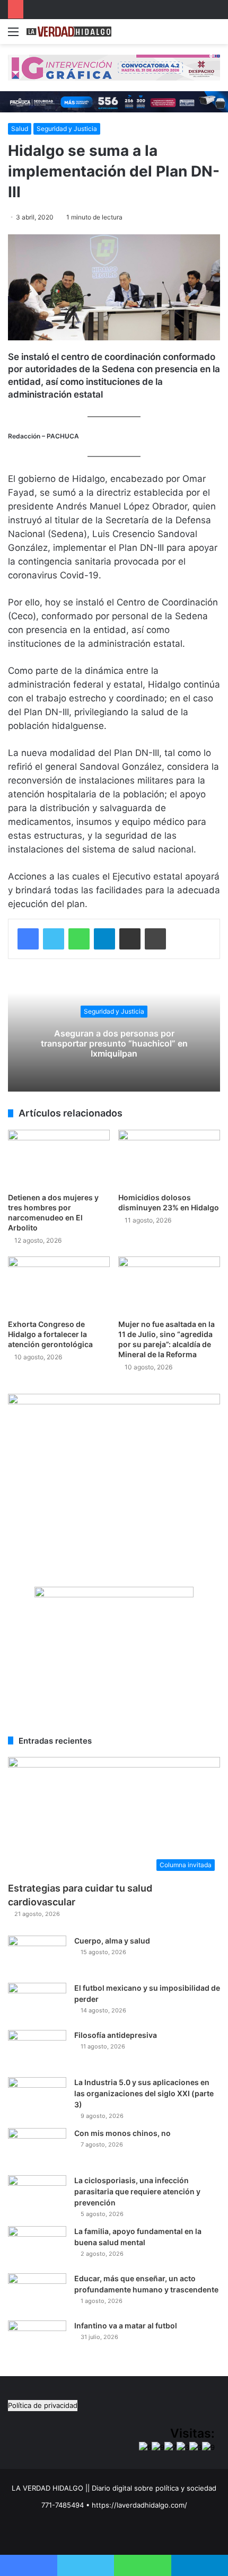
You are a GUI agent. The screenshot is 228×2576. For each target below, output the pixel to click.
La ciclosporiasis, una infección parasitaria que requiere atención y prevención (137, 2191)
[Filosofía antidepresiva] (37, 2050)
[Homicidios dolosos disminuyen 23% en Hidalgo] (169, 1158)
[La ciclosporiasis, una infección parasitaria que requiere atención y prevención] (37, 2195)
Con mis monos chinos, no (122, 2133)
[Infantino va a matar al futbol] (37, 2340)
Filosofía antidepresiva (116, 2035)
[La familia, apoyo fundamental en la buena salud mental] (37, 2246)
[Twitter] (54, 939)
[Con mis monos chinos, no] (37, 2148)
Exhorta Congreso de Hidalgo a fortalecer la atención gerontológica (50, 1334)
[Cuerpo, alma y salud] (37, 1955)
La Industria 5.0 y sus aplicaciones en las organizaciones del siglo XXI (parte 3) (144, 2093)
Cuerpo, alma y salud (112, 1941)
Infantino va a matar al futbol (126, 2326)
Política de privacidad (43, 2405)
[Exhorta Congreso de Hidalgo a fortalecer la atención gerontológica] (59, 1285)
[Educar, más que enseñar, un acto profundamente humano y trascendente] (37, 2293)
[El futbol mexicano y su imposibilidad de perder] (37, 2003)
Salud (20, 129)
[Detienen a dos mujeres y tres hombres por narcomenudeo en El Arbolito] (59, 1158)
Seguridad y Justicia (67, 129)
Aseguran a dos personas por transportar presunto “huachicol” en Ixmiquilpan (114, 1043)
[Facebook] (28, 939)
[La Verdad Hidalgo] (69, 32)
